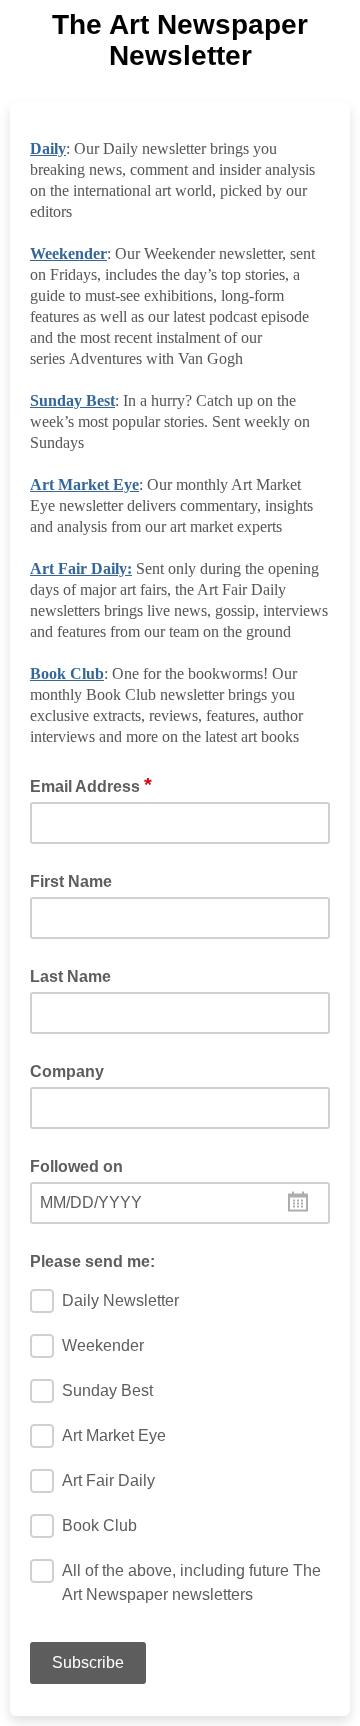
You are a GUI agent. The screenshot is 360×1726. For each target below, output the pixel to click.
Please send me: (92, 1261)
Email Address (91, 785)
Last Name (70, 976)
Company (67, 1071)
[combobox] (180, 1203)
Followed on (76, 1166)
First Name (71, 881)
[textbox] (180, 1203)
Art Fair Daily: (81, 568)
